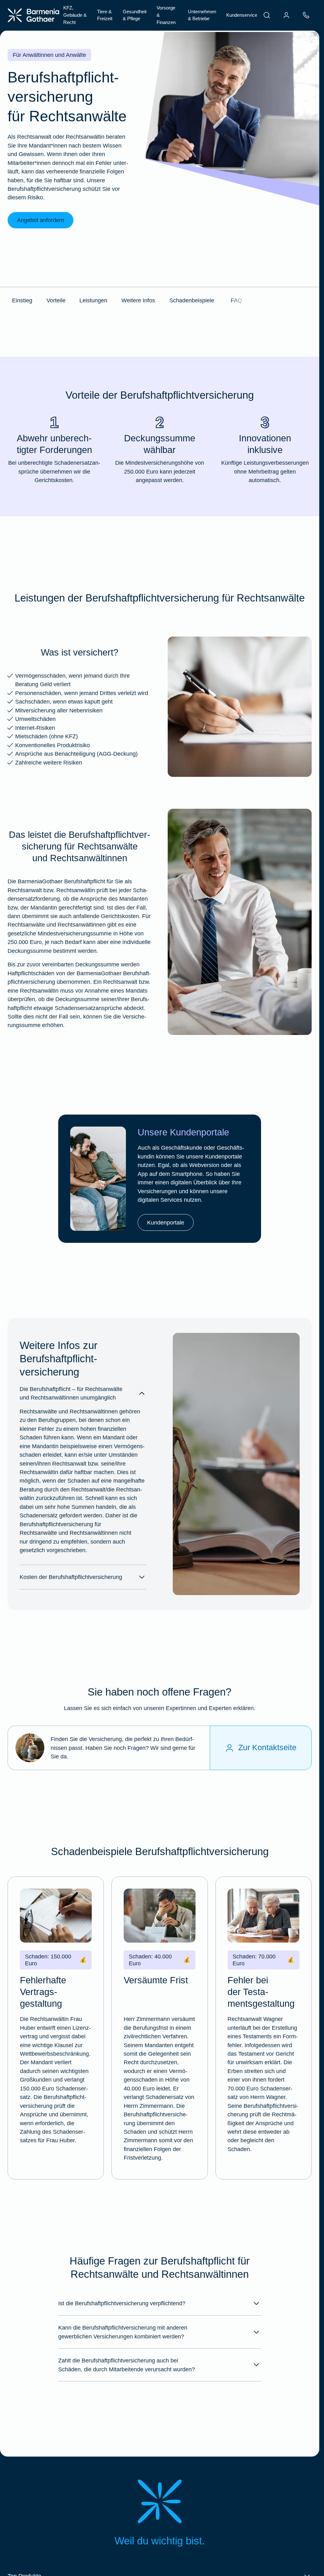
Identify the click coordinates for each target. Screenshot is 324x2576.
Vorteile (56, 300)
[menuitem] (267, 15)
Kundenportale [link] (166, 1222)
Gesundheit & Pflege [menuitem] (135, 15)
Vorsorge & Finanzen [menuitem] (166, 15)
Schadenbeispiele (192, 300)
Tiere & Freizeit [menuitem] (105, 15)
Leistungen (93, 300)
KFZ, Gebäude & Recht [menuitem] (75, 15)
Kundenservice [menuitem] (242, 15)
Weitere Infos (138, 300)
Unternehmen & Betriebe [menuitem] (202, 15)
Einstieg (22, 300)
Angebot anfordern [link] (41, 220)
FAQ (236, 300)
